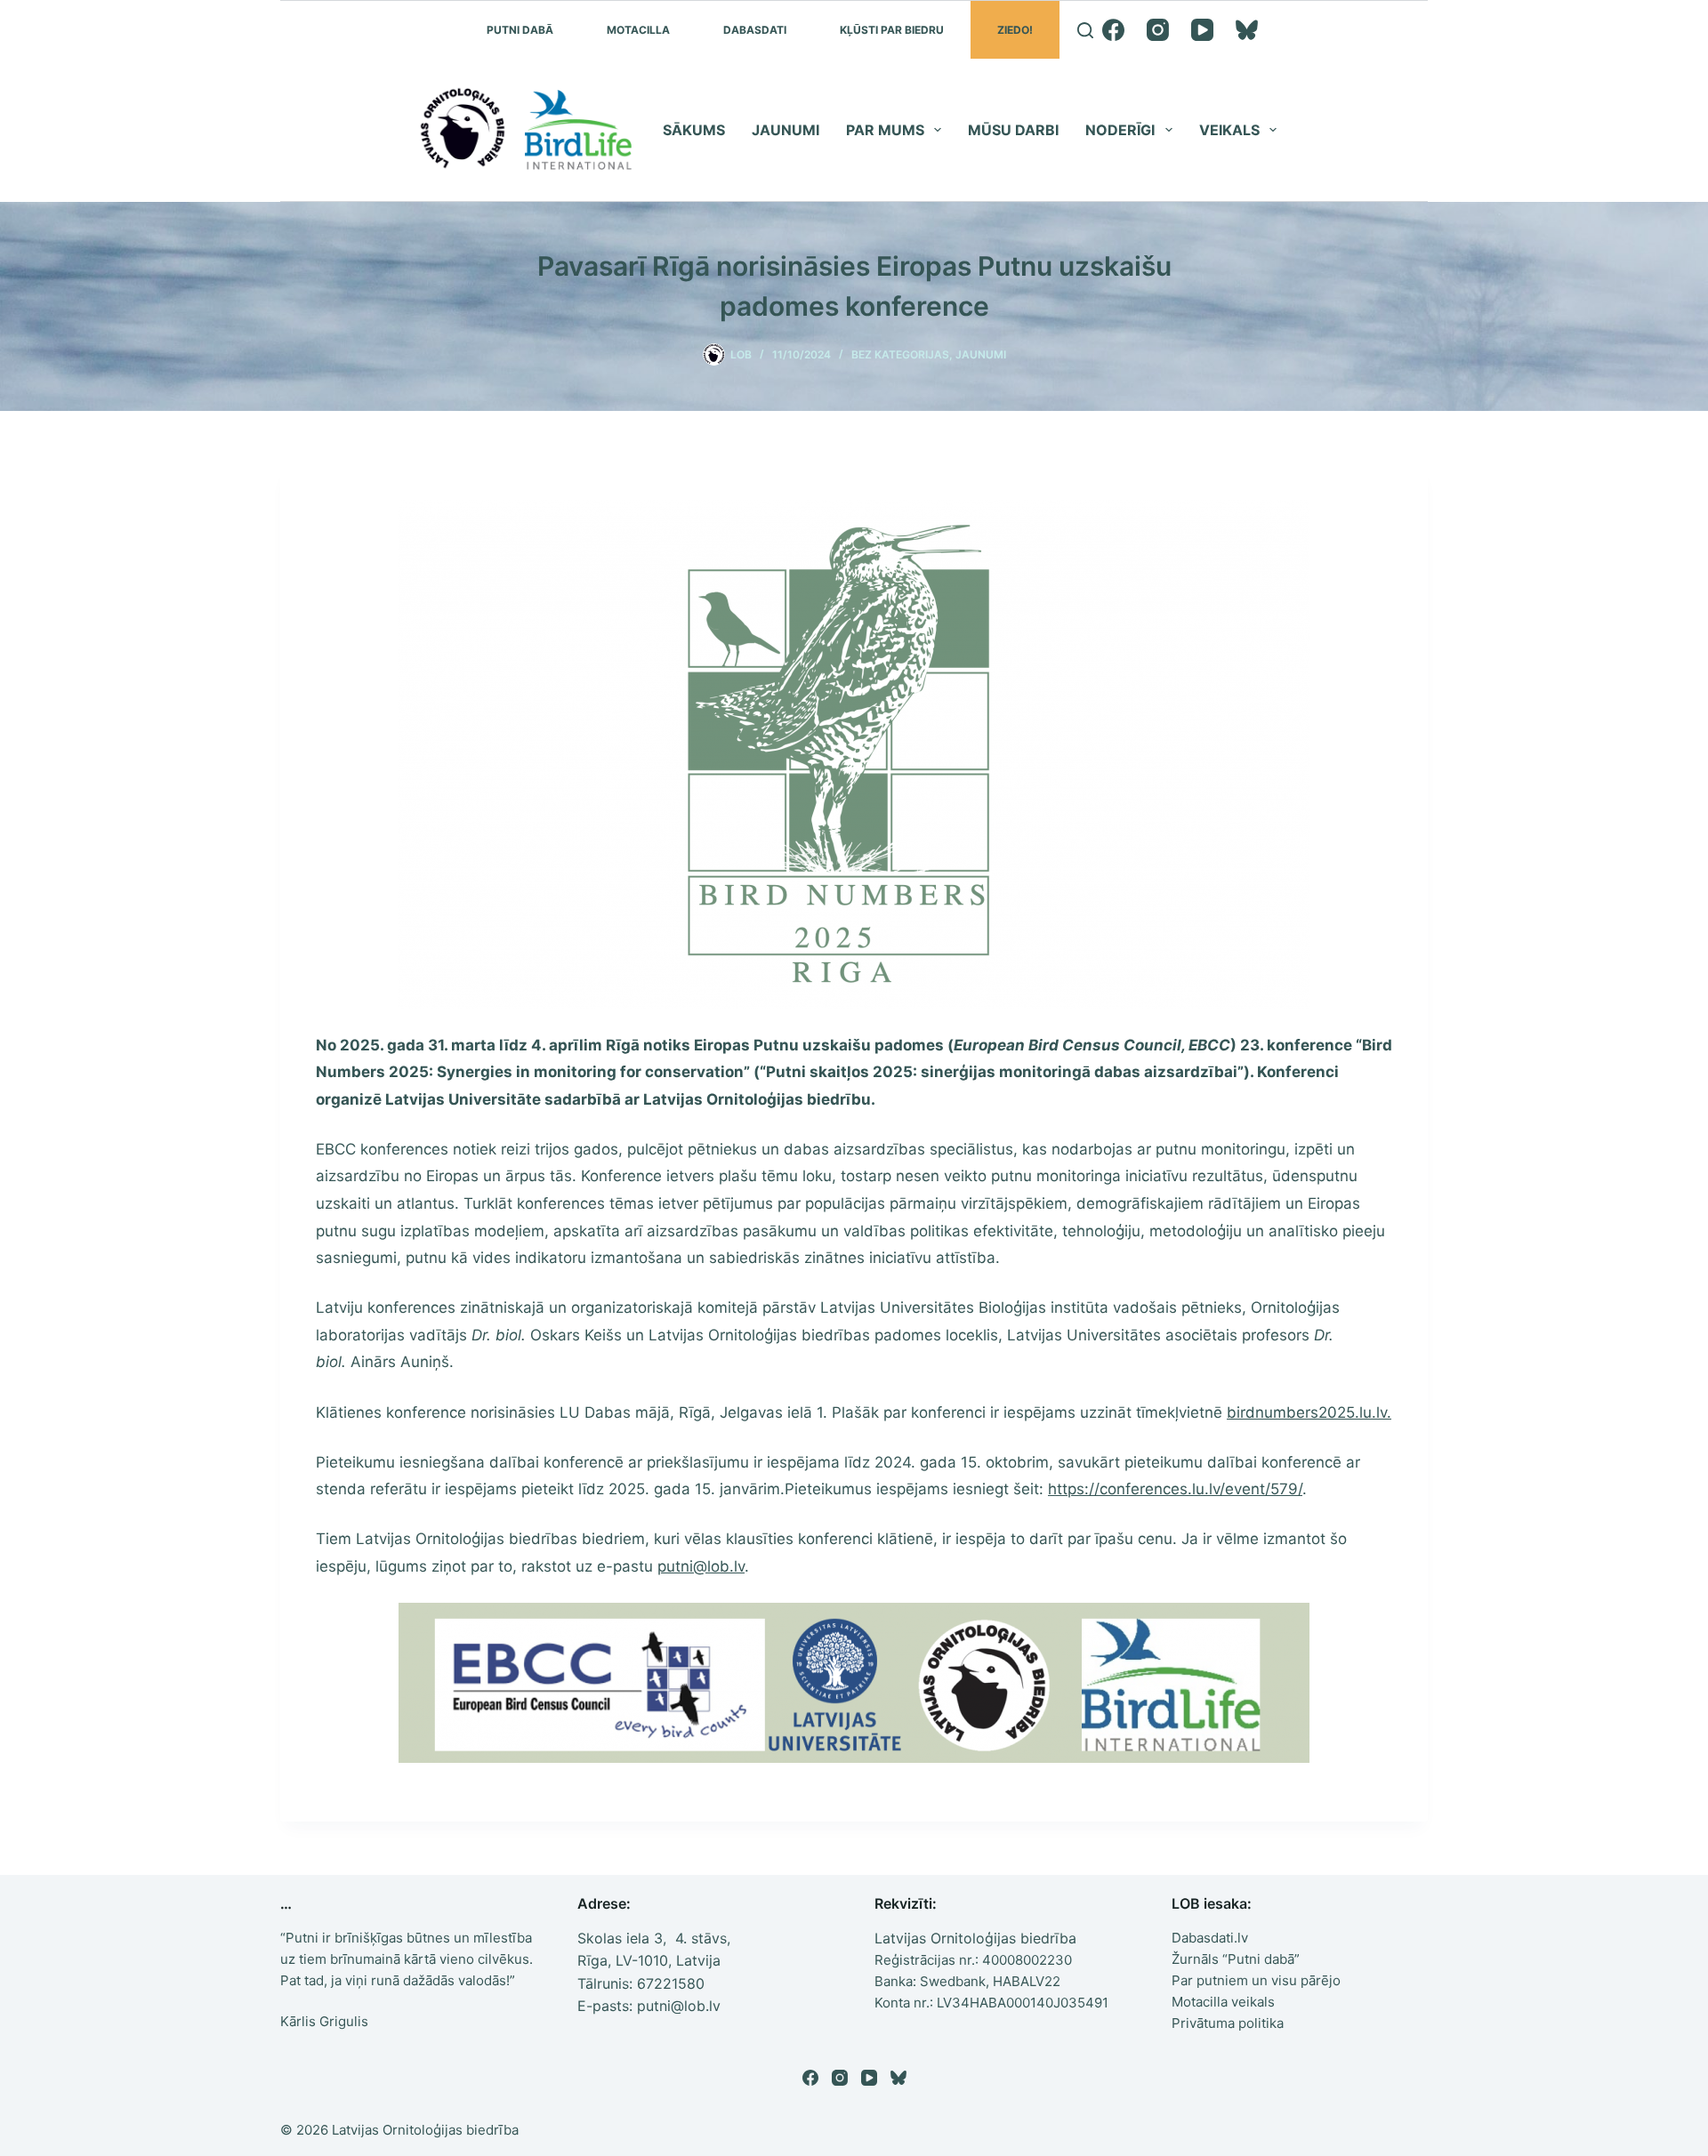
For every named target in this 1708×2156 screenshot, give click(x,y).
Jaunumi (786, 130)
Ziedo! (1015, 30)
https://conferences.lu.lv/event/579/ (1175, 1489)
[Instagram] (1158, 30)
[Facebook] (1113, 30)
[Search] (1085, 30)
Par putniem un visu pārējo (1256, 1980)
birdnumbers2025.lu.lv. (1309, 1412)
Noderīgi (1120, 130)
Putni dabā (520, 30)
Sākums (694, 130)
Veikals (1229, 130)
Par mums (885, 130)
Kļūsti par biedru (892, 30)
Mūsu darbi (1013, 130)
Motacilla (638, 30)
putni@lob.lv (701, 1566)
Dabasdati (755, 30)
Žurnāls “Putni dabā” (1236, 1959)
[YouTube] (1202, 30)
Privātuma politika (1228, 2023)
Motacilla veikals (1223, 2002)
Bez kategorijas (900, 354)
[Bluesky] (1247, 30)
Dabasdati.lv (1210, 1938)
